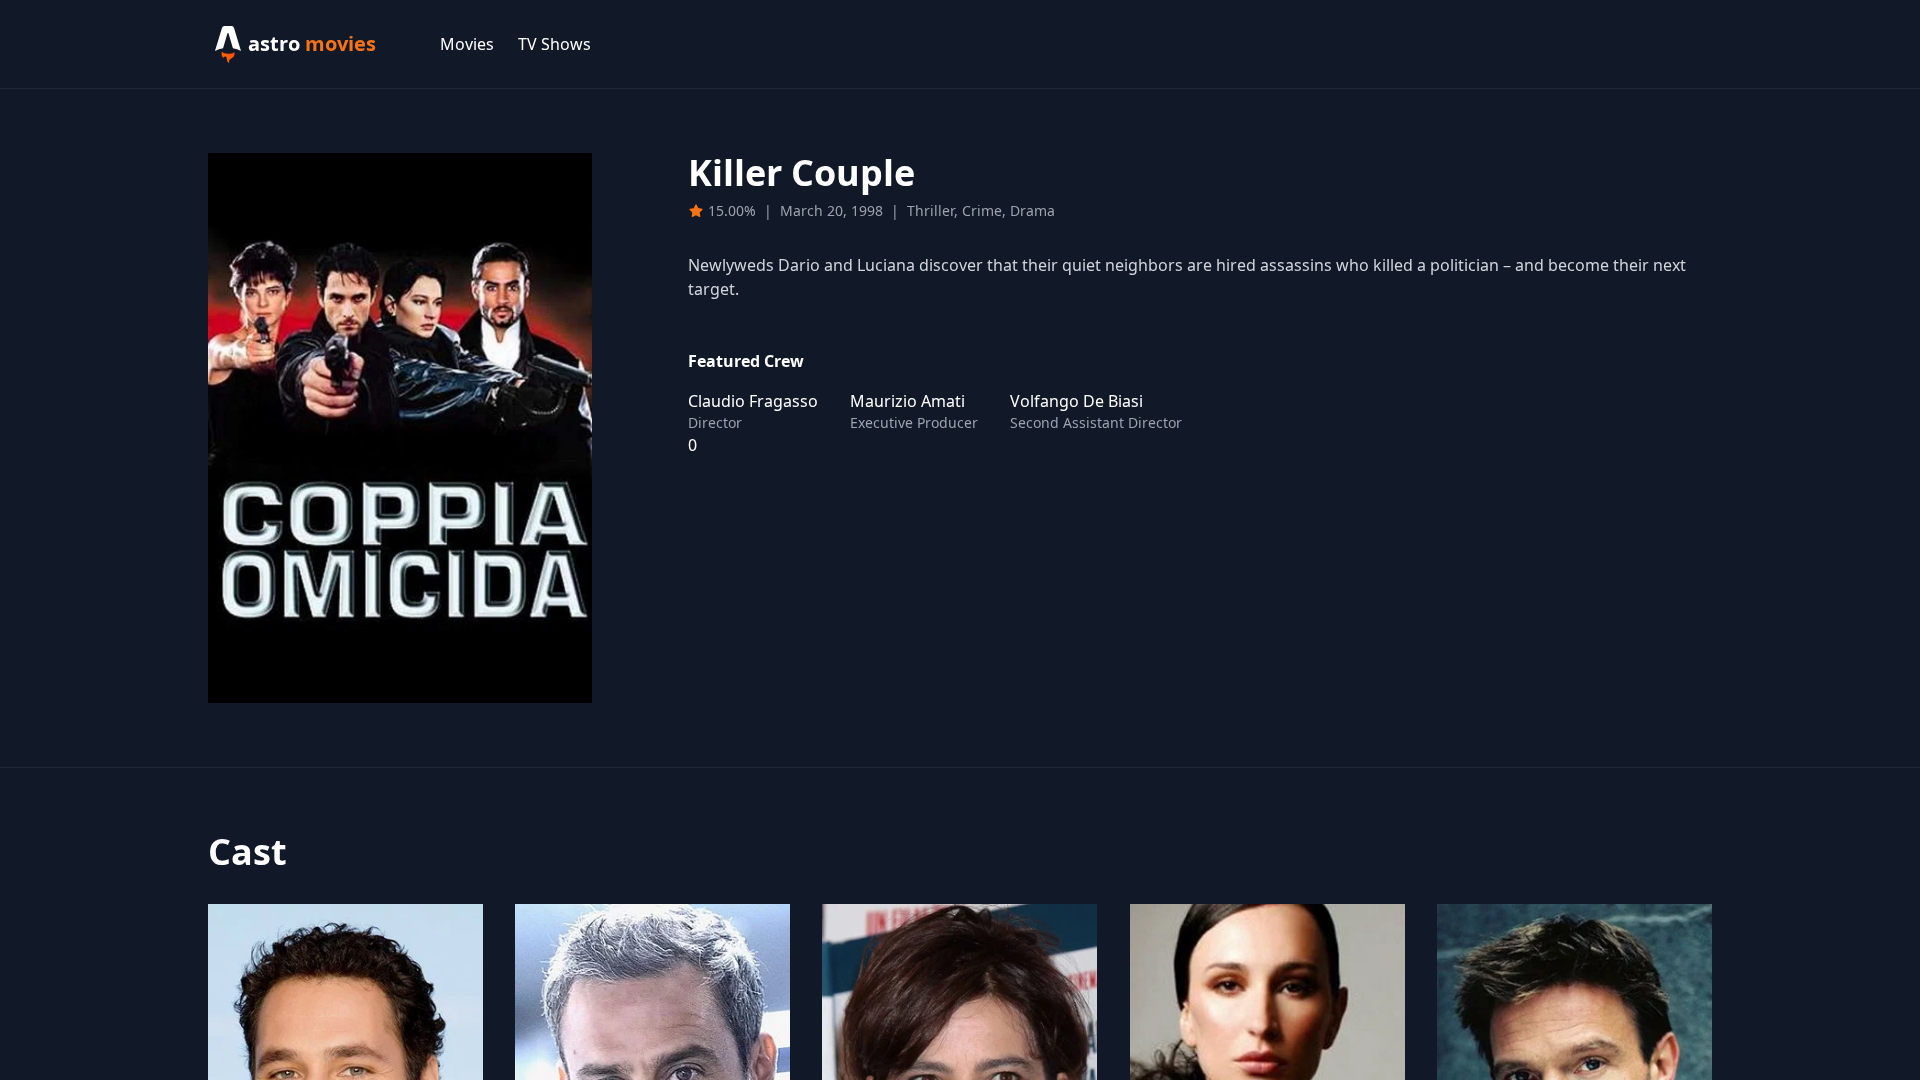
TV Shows (554, 44)
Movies (467, 44)
